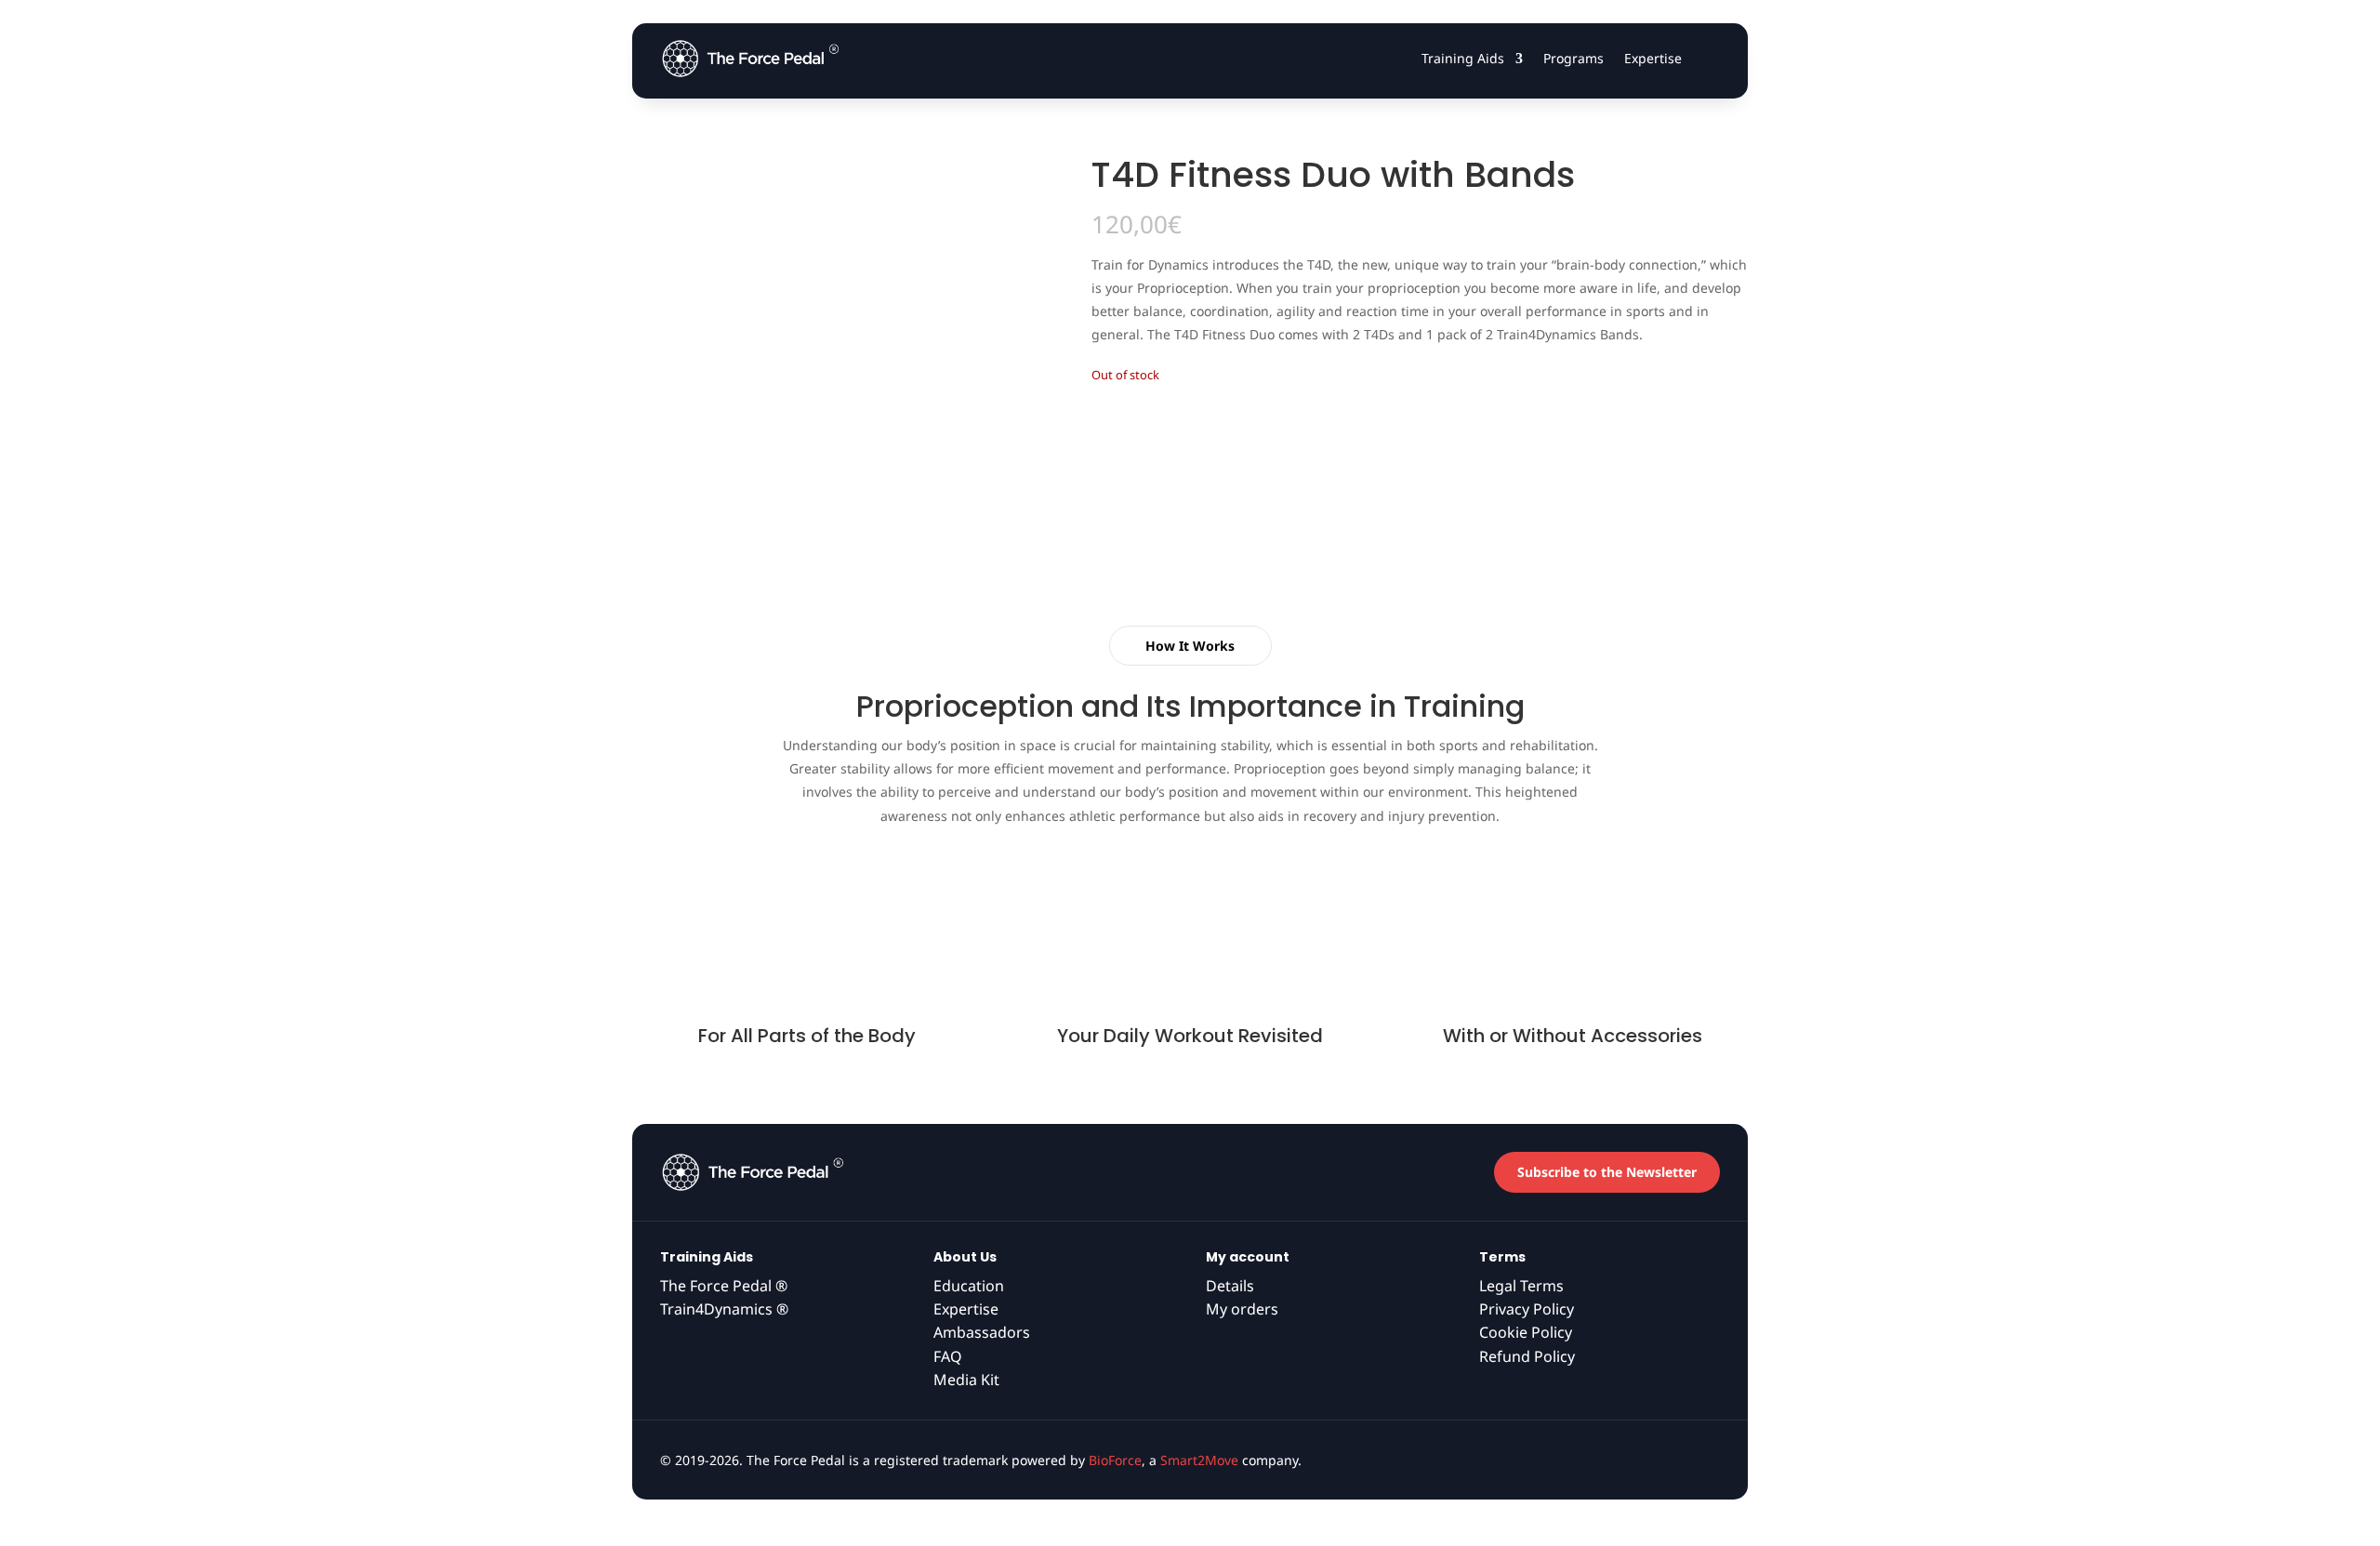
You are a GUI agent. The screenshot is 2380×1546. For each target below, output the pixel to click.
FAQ (948, 1356)
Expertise (1653, 58)
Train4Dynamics (724, 1309)
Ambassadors (982, 1332)
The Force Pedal (724, 1286)
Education (969, 1286)
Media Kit (966, 1380)
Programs (1573, 58)
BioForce (1115, 1460)
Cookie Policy (1526, 1332)
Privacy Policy (1527, 1309)
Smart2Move (1199, 1460)
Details (1230, 1286)
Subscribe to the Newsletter (1607, 1172)
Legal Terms (1521, 1286)
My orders (1242, 1309)
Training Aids (1463, 58)
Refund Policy (1527, 1356)
